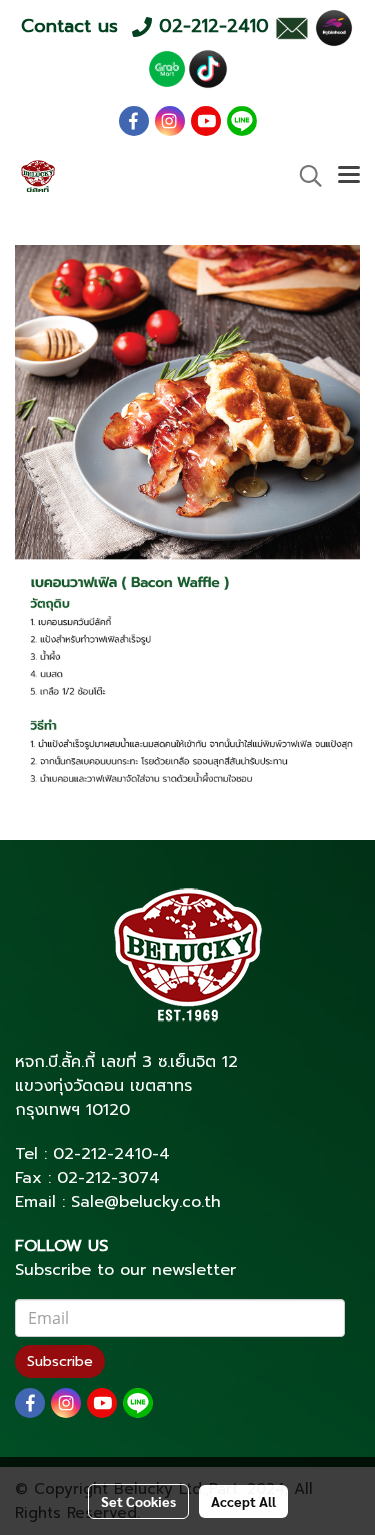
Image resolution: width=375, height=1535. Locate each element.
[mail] (291, 27)
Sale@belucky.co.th (146, 1202)
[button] (304, 176)
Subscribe (60, 1361)
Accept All (243, 1501)
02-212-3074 (108, 1178)
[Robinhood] (334, 27)
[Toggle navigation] (349, 176)
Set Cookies (138, 1501)
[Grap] (167, 68)
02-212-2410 (102, 1154)
